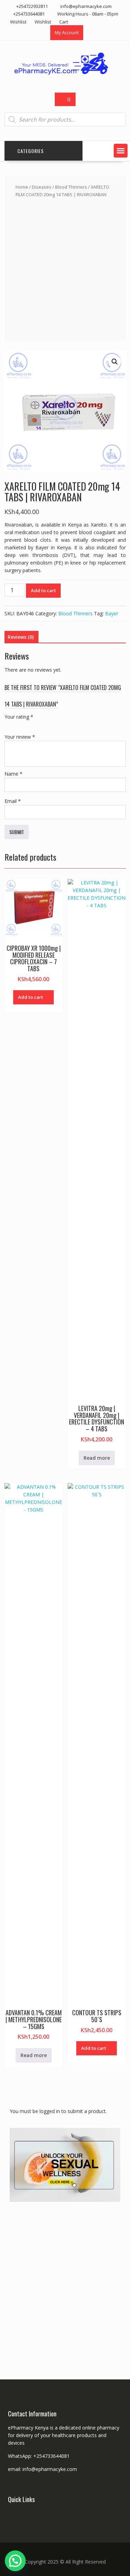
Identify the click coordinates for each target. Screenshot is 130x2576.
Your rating (19, 717)
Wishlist (18, 22)
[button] (121, 151)
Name (14, 774)
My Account (67, 32)
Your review (20, 737)
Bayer (112, 613)
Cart (64, 22)
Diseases (42, 187)
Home (22, 187)
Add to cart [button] (31, 997)
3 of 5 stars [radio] (28, 725)
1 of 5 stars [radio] (9, 725)
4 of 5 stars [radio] (38, 725)
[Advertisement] (65, 268)
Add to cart (43, 590)
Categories (31, 151)
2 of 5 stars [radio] (18, 725)
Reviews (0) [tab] (21, 637)
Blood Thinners (71, 187)
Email (13, 801)
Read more (97, 1458)
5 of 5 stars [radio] (47, 725)
